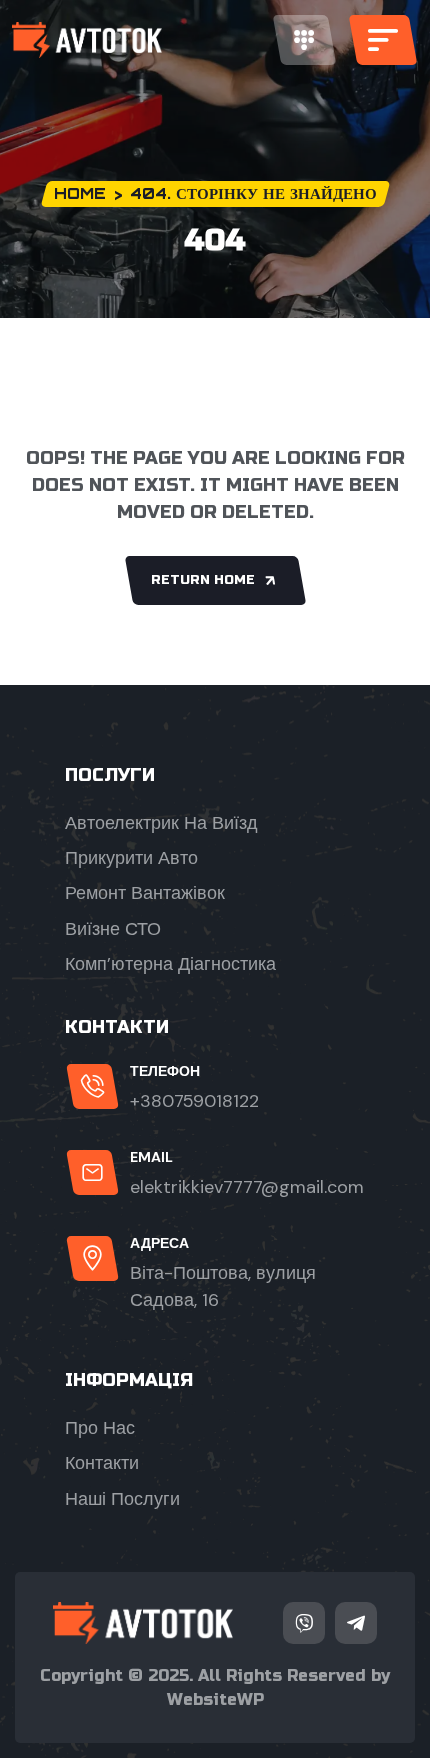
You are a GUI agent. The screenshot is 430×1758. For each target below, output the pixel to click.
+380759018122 (194, 1101)
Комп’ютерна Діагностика (170, 964)
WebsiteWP (215, 1699)
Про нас (100, 1428)
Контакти (102, 1463)
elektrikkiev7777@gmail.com (247, 1187)
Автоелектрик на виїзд (161, 823)
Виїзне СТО (113, 929)
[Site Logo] (87, 39)
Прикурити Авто (131, 858)
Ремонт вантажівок (145, 893)
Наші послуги (122, 1499)
